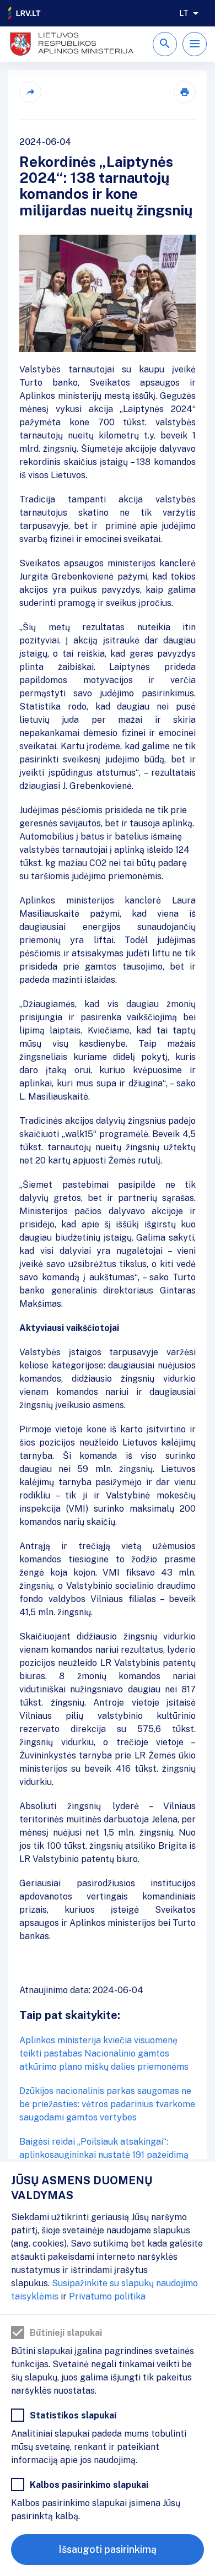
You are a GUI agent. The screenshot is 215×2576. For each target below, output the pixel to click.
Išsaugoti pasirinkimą (108, 2549)
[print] (185, 92)
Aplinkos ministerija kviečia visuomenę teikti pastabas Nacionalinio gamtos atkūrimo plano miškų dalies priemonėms (104, 2053)
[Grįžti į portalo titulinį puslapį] (25, 13)
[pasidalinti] (30, 92)
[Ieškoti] (165, 44)
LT (184, 13)
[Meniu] (195, 44)
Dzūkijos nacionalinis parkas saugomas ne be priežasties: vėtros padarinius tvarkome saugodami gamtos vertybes (107, 2104)
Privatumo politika (107, 2296)
